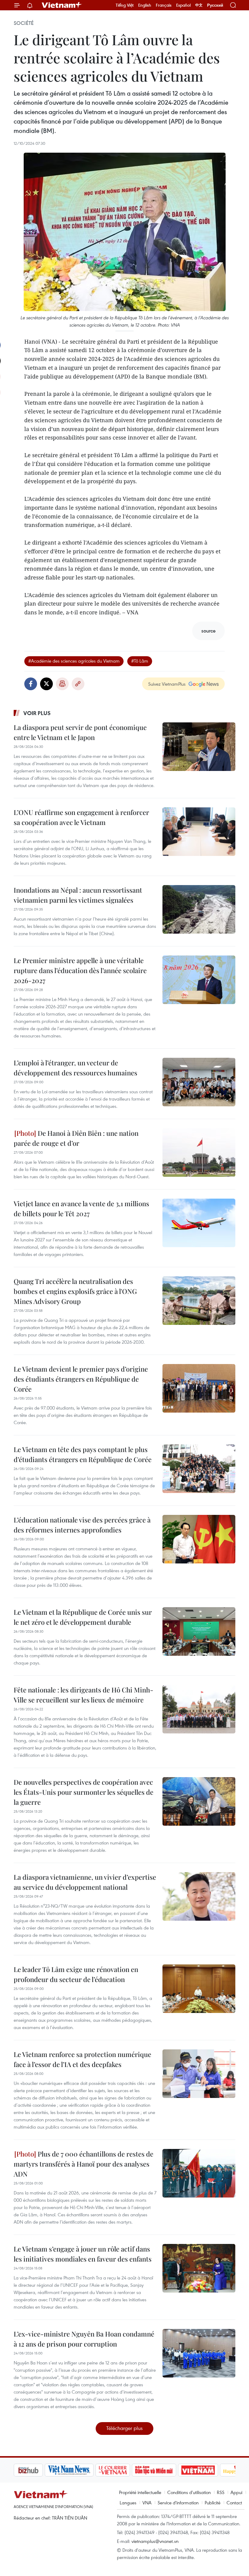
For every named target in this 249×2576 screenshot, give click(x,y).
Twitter (46, 684)
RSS (221, 2492)
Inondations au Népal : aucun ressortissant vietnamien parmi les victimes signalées (78, 895)
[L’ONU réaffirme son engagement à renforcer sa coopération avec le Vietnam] (199, 832)
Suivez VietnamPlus (167, 684)
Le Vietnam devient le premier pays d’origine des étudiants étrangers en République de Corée (81, 1379)
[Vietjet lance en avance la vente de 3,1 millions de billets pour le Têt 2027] (199, 1223)
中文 (199, 5)
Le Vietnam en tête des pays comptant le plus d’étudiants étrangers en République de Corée (83, 1454)
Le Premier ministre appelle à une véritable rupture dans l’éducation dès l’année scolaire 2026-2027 (80, 970)
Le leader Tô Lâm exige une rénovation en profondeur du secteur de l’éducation (76, 1974)
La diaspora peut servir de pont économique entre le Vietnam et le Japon (80, 732)
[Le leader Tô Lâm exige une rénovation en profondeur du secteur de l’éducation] (199, 1989)
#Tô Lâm (140, 661)
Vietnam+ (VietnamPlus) (62, 5)
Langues (128, 2503)
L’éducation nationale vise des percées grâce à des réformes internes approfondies (82, 1525)
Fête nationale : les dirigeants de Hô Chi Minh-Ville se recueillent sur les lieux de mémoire (84, 1695)
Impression (62, 684)
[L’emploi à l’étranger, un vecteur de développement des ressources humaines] (199, 1082)
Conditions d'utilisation (189, 2492)
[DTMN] (123, 2470)
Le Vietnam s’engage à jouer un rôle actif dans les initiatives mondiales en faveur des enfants (83, 2254)
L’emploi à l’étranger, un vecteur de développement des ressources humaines (75, 1068)
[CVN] (82, 2470)
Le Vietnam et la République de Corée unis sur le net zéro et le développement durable (83, 1617)
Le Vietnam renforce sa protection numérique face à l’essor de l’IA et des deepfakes (82, 2059)
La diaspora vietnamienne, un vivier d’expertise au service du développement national (85, 1882)
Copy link (78, 684)
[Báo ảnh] (167, 2470)
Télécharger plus (124, 2428)
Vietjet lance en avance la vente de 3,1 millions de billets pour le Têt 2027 (81, 1208)
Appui (236, 2492)
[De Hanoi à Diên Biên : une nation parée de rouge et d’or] (199, 1152)
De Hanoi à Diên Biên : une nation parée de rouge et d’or (76, 1138)
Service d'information (178, 2503)
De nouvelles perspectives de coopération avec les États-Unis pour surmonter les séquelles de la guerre (84, 1792)
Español (183, 5)
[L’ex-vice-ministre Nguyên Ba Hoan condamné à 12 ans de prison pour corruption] (199, 2353)
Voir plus (37, 713)
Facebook (31, 684)
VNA (147, 2503)
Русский (215, 5)
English (145, 5)
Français (164, 5)
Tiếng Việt (125, 5)
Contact (234, 2503)
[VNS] (38, 2470)
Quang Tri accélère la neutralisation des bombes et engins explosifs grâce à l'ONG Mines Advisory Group (75, 1291)
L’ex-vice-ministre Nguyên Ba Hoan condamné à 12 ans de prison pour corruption (84, 2339)
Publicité (213, 2503)
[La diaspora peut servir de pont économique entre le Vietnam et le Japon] (199, 747)
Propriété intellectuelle (140, 2492)
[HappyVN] (208, 2470)
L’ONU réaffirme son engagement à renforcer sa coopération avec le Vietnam (81, 817)
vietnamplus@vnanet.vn (155, 2541)
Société (24, 23)
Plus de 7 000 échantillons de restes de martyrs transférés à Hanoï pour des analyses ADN (84, 2164)
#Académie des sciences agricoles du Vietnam (74, 661)
